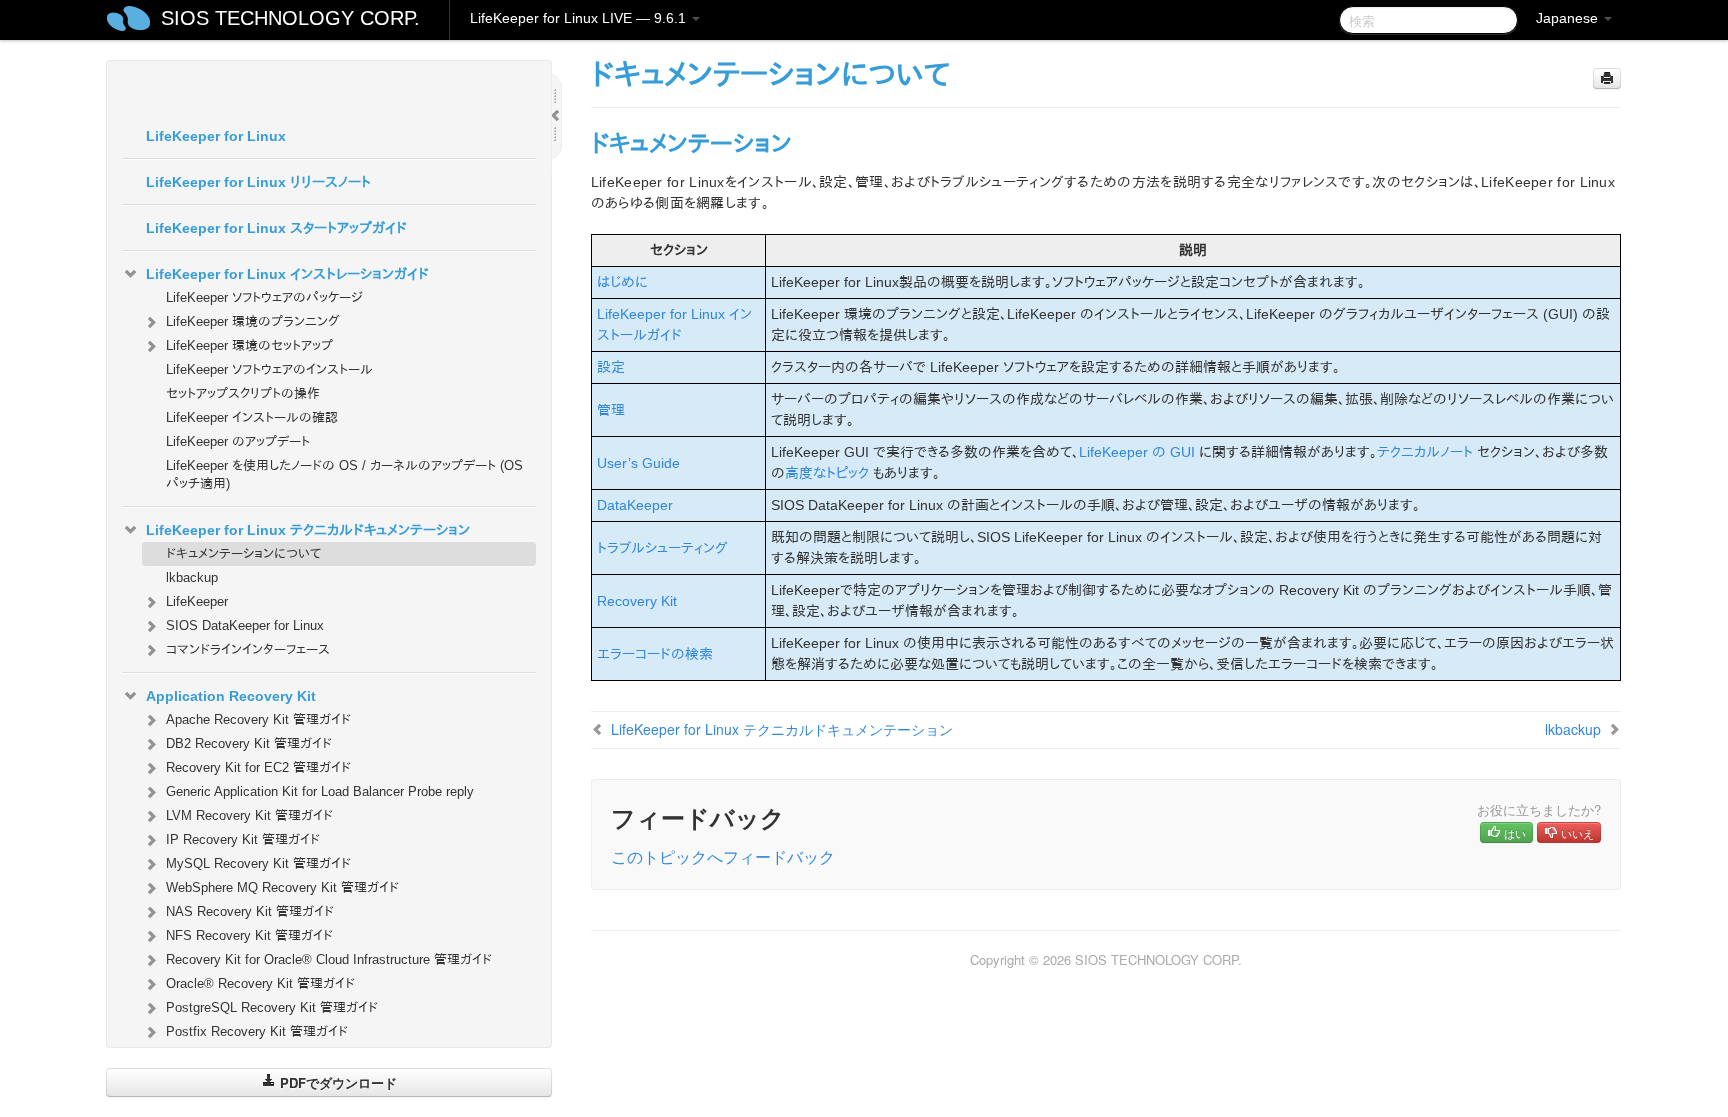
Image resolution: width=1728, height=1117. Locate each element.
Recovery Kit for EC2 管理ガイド (258, 767)
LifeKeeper (197, 601)
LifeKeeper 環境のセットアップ (249, 345)
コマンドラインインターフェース (248, 649)
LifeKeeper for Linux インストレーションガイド (287, 274)
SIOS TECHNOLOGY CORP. (290, 18)
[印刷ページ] (1607, 78)
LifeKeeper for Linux (216, 136)
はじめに (622, 282)
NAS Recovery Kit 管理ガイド (250, 911)
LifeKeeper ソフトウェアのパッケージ (264, 297)
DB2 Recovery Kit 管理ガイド (249, 743)
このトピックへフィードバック (723, 856)
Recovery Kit (637, 601)
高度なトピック (827, 473)
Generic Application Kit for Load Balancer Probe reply (320, 791)
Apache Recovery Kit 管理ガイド (258, 719)
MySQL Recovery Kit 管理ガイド (258, 863)
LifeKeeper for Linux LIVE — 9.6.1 (580, 18)
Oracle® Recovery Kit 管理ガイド (260, 983)
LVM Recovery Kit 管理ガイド (249, 815)
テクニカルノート (1425, 452)
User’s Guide (638, 463)
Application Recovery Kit (231, 696)
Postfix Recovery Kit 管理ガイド (257, 1031)
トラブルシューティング (662, 548)
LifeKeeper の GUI (1137, 452)
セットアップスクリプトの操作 (243, 393)
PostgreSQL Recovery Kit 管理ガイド (272, 1007)
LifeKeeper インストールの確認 (252, 417)
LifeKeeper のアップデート (238, 441)
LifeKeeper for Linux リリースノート (258, 182)
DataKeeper (635, 505)
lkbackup (192, 577)
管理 (611, 410)
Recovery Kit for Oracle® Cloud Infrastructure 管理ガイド (329, 959)
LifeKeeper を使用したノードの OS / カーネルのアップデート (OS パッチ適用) (344, 474)
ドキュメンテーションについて (243, 553)
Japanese (1569, 18)
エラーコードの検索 (655, 654)
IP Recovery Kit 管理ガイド (243, 839)
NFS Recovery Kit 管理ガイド (249, 935)
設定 (611, 367)
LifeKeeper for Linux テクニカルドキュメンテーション (308, 530)
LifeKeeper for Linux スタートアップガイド (276, 228)
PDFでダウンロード (336, 1082)
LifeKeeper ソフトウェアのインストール (269, 369)
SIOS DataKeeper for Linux (245, 625)
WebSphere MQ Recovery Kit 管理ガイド (282, 887)
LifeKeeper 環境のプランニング (253, 321)
